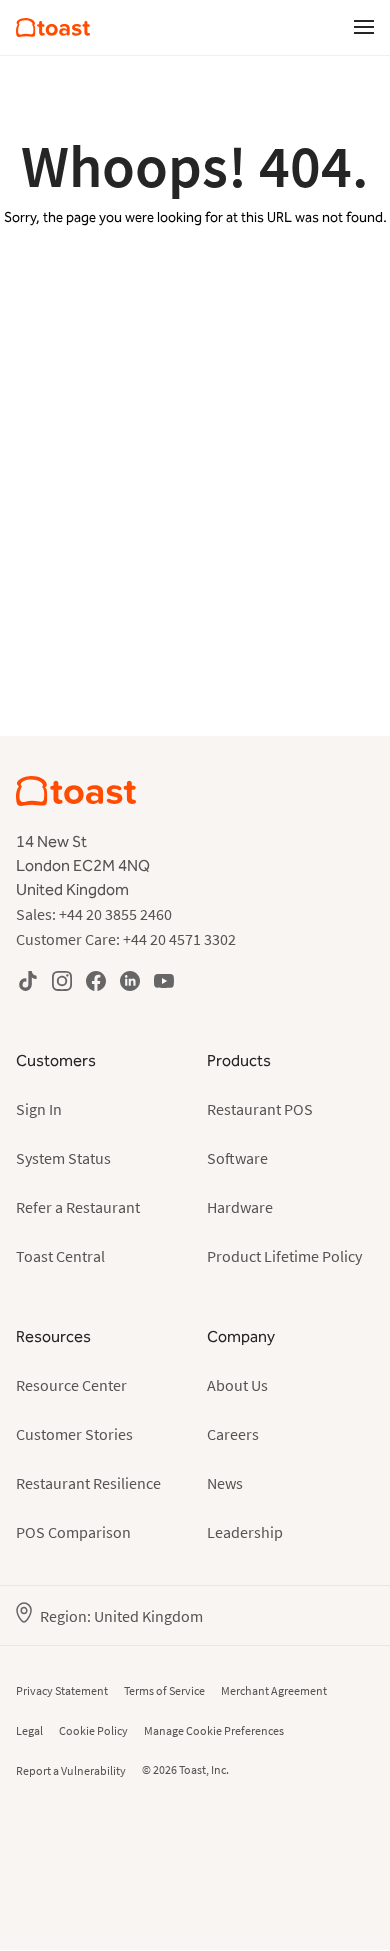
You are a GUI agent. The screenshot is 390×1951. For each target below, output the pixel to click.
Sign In (39, 1109)
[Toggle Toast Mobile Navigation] (364, 26)
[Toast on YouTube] (164, 980)
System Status (63, 1158)
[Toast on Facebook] (96, 980)
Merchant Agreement (274, 1690)
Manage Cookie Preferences (214, 1730)
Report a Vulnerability (71, 1770)
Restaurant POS (260, 1109)
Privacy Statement (62, 1690)
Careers (233, 1434)
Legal (29, 1730)
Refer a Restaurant (78, 1207)
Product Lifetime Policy (284, 1256)
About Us (237, 1385)
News (225, 1483)
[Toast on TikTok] (28, 980)
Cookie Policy (93, 1730)
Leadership (245, 1532)
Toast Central (60, 1256)
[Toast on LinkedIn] (130, 980)
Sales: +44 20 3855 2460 (94, 914)
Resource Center (71, 1385)
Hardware (240, 1207)
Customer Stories (74, 1434)
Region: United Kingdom (121, 1616)
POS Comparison (73, 1532)
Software (237, 1158)
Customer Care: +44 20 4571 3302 (126, 939)
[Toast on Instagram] (62, 980)
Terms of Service (164, 1690)
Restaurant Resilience (88, 1483)
